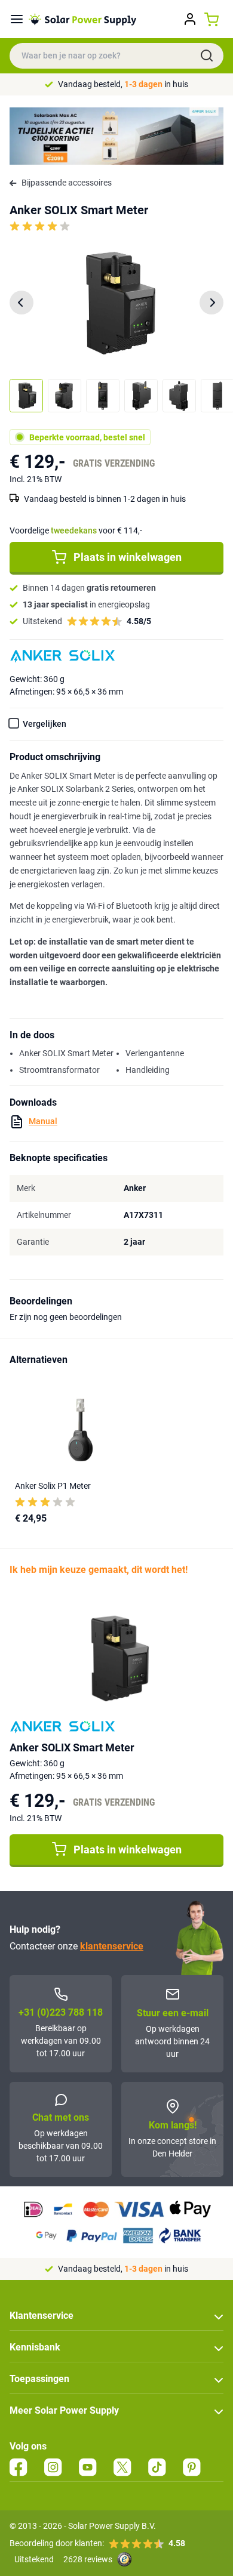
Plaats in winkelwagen (128, 557)
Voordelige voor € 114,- (76, 530)
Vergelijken (45, 724)
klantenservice (112, 1946)
